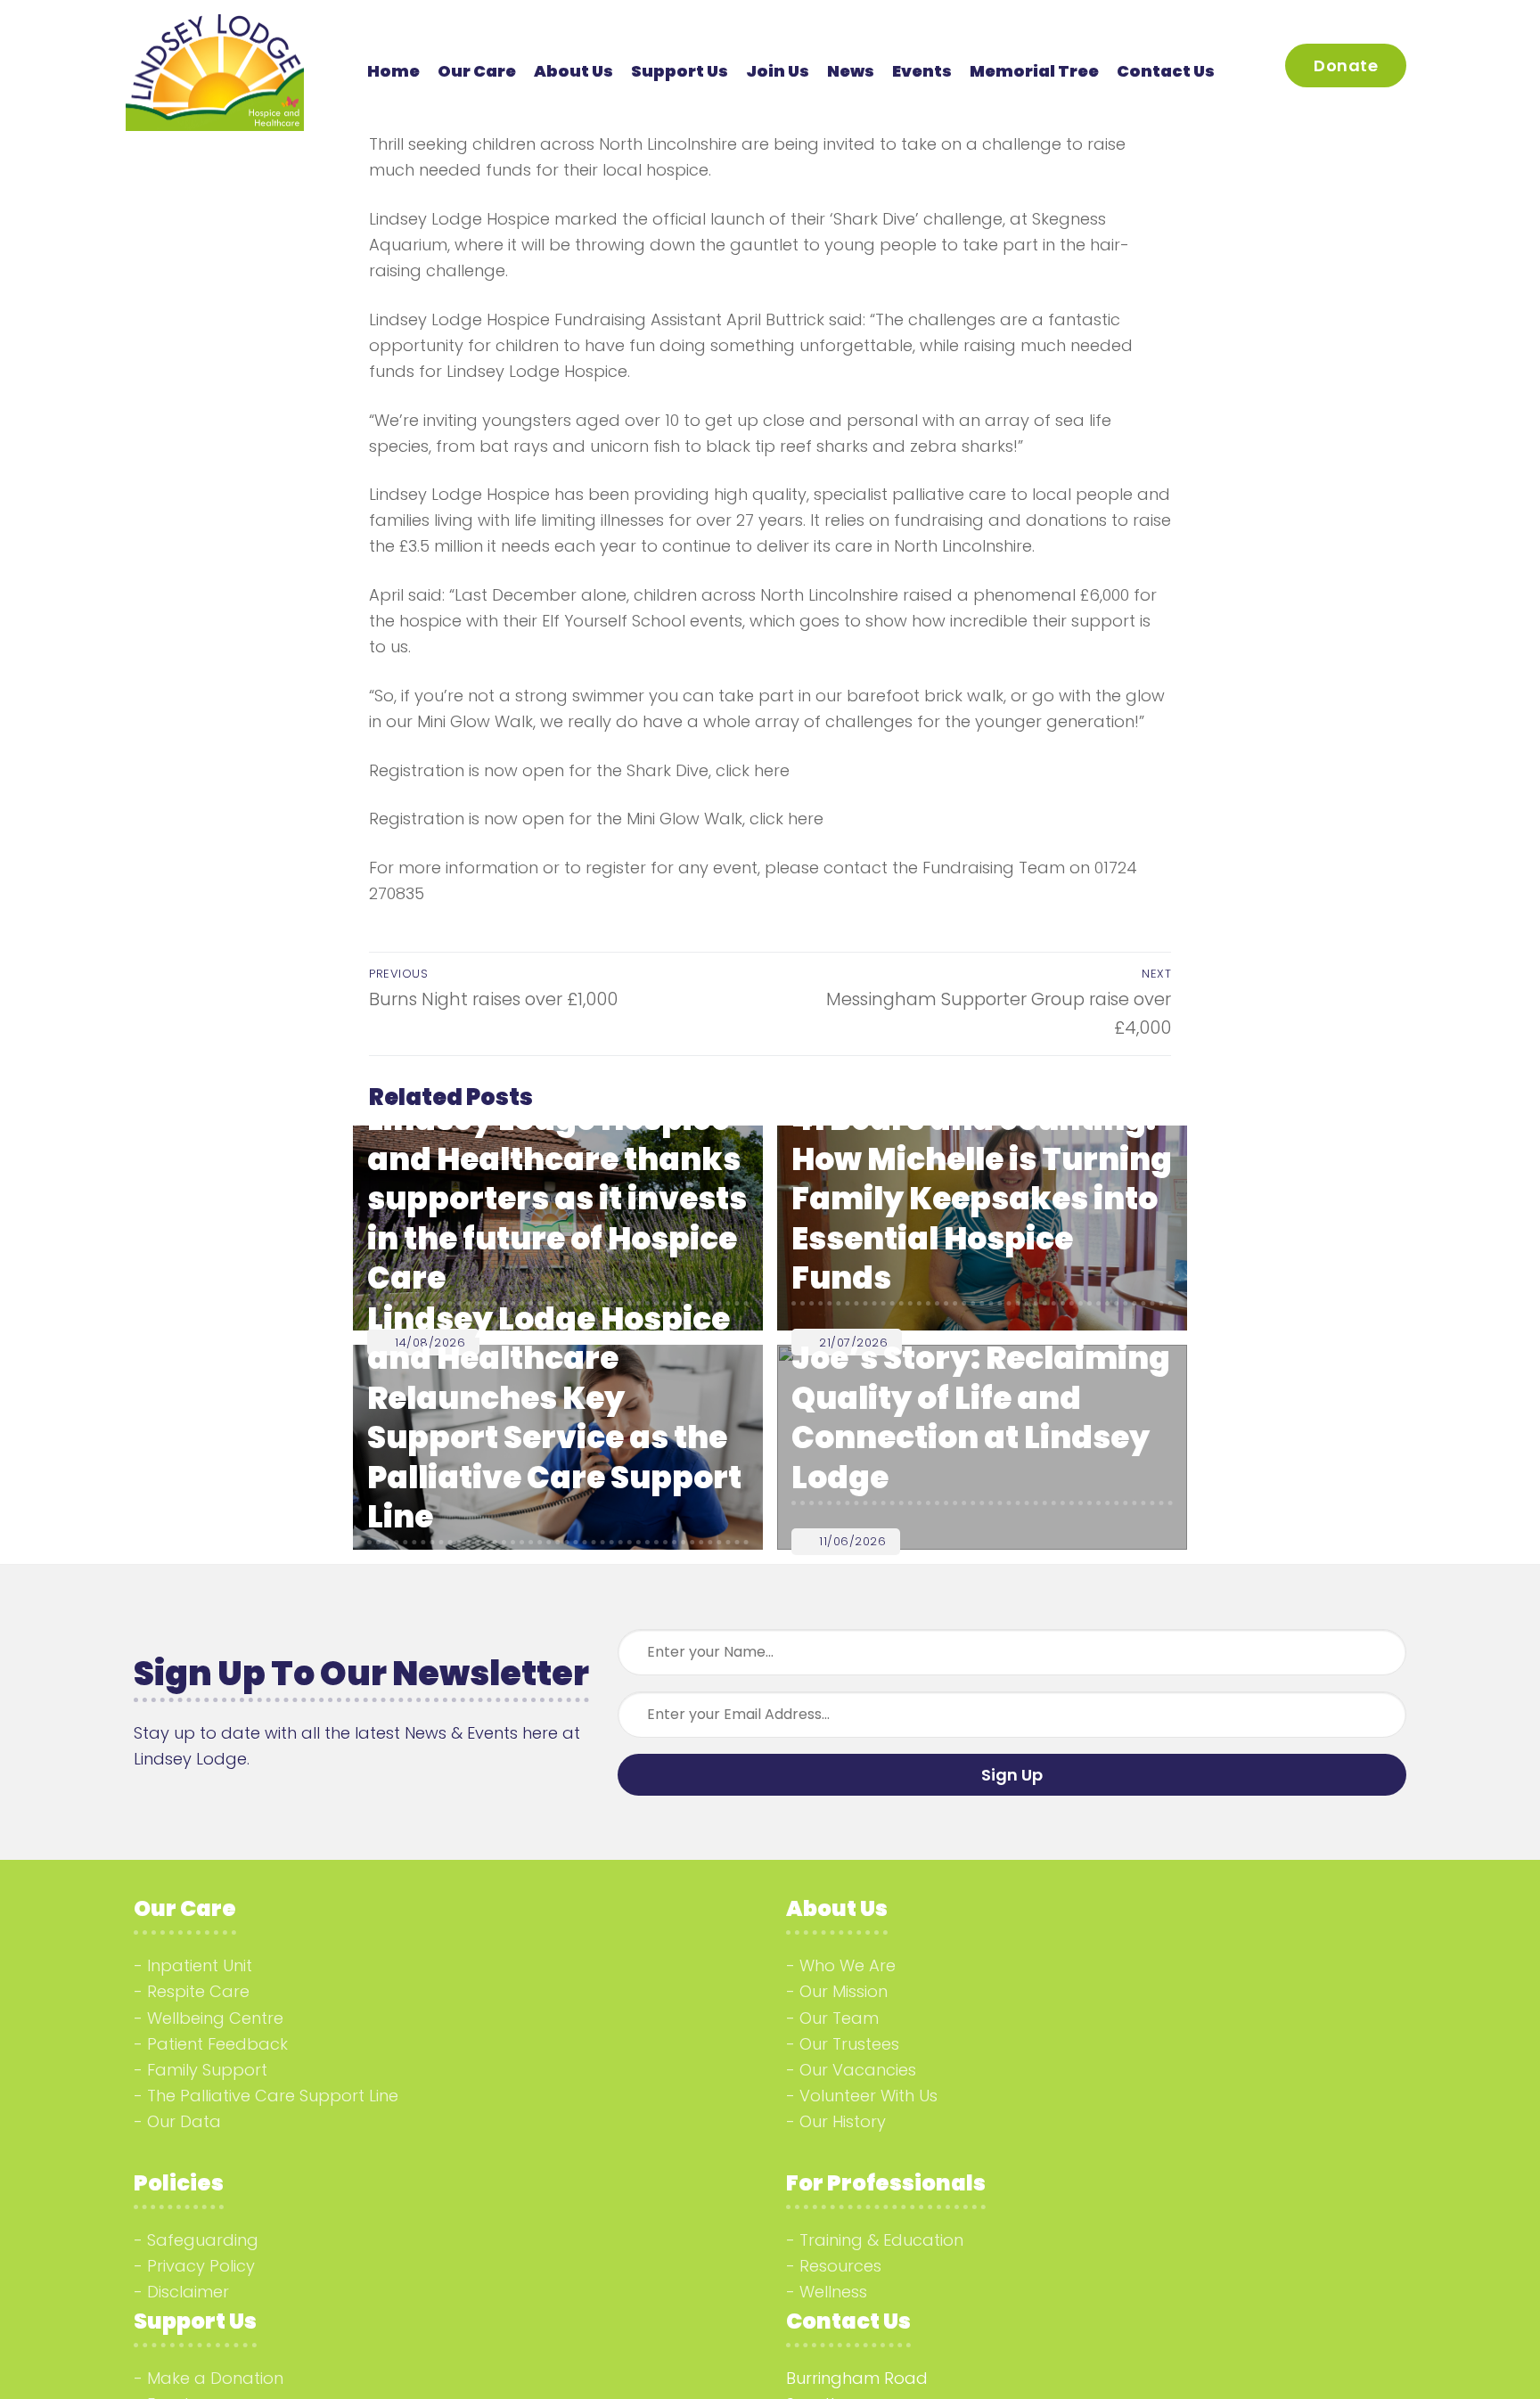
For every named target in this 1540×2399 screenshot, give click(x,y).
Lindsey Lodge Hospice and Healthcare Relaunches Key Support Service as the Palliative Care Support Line (554, 1418)
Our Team (839, 2018)
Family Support (207, 2070)
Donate (1346, 66)
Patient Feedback (217, 2044)
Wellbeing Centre (215, 2018)
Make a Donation (215, 2378)
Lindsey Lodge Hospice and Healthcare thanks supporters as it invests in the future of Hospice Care (557, 1199)
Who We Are (848, 1965)
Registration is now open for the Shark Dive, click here (579, 770)
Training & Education (881, 2240)
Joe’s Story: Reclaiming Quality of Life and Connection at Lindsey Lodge (981, 1417)
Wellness (833, 2292)
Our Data (184, 2121)
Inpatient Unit (200, 1965)
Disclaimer (188, 2292)
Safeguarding (203, 2240)
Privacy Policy (201, 2266)
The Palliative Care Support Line (273, 2096)
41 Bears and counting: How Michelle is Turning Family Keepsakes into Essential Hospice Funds (982, 1199)
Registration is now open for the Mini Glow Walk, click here (596, 819)
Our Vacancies (858, 2070)
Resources (840, 2266)
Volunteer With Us (868, 2096)
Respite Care (198, 1991)
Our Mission (844, 1991)
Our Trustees (849, 2044)
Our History (843, 2121)
